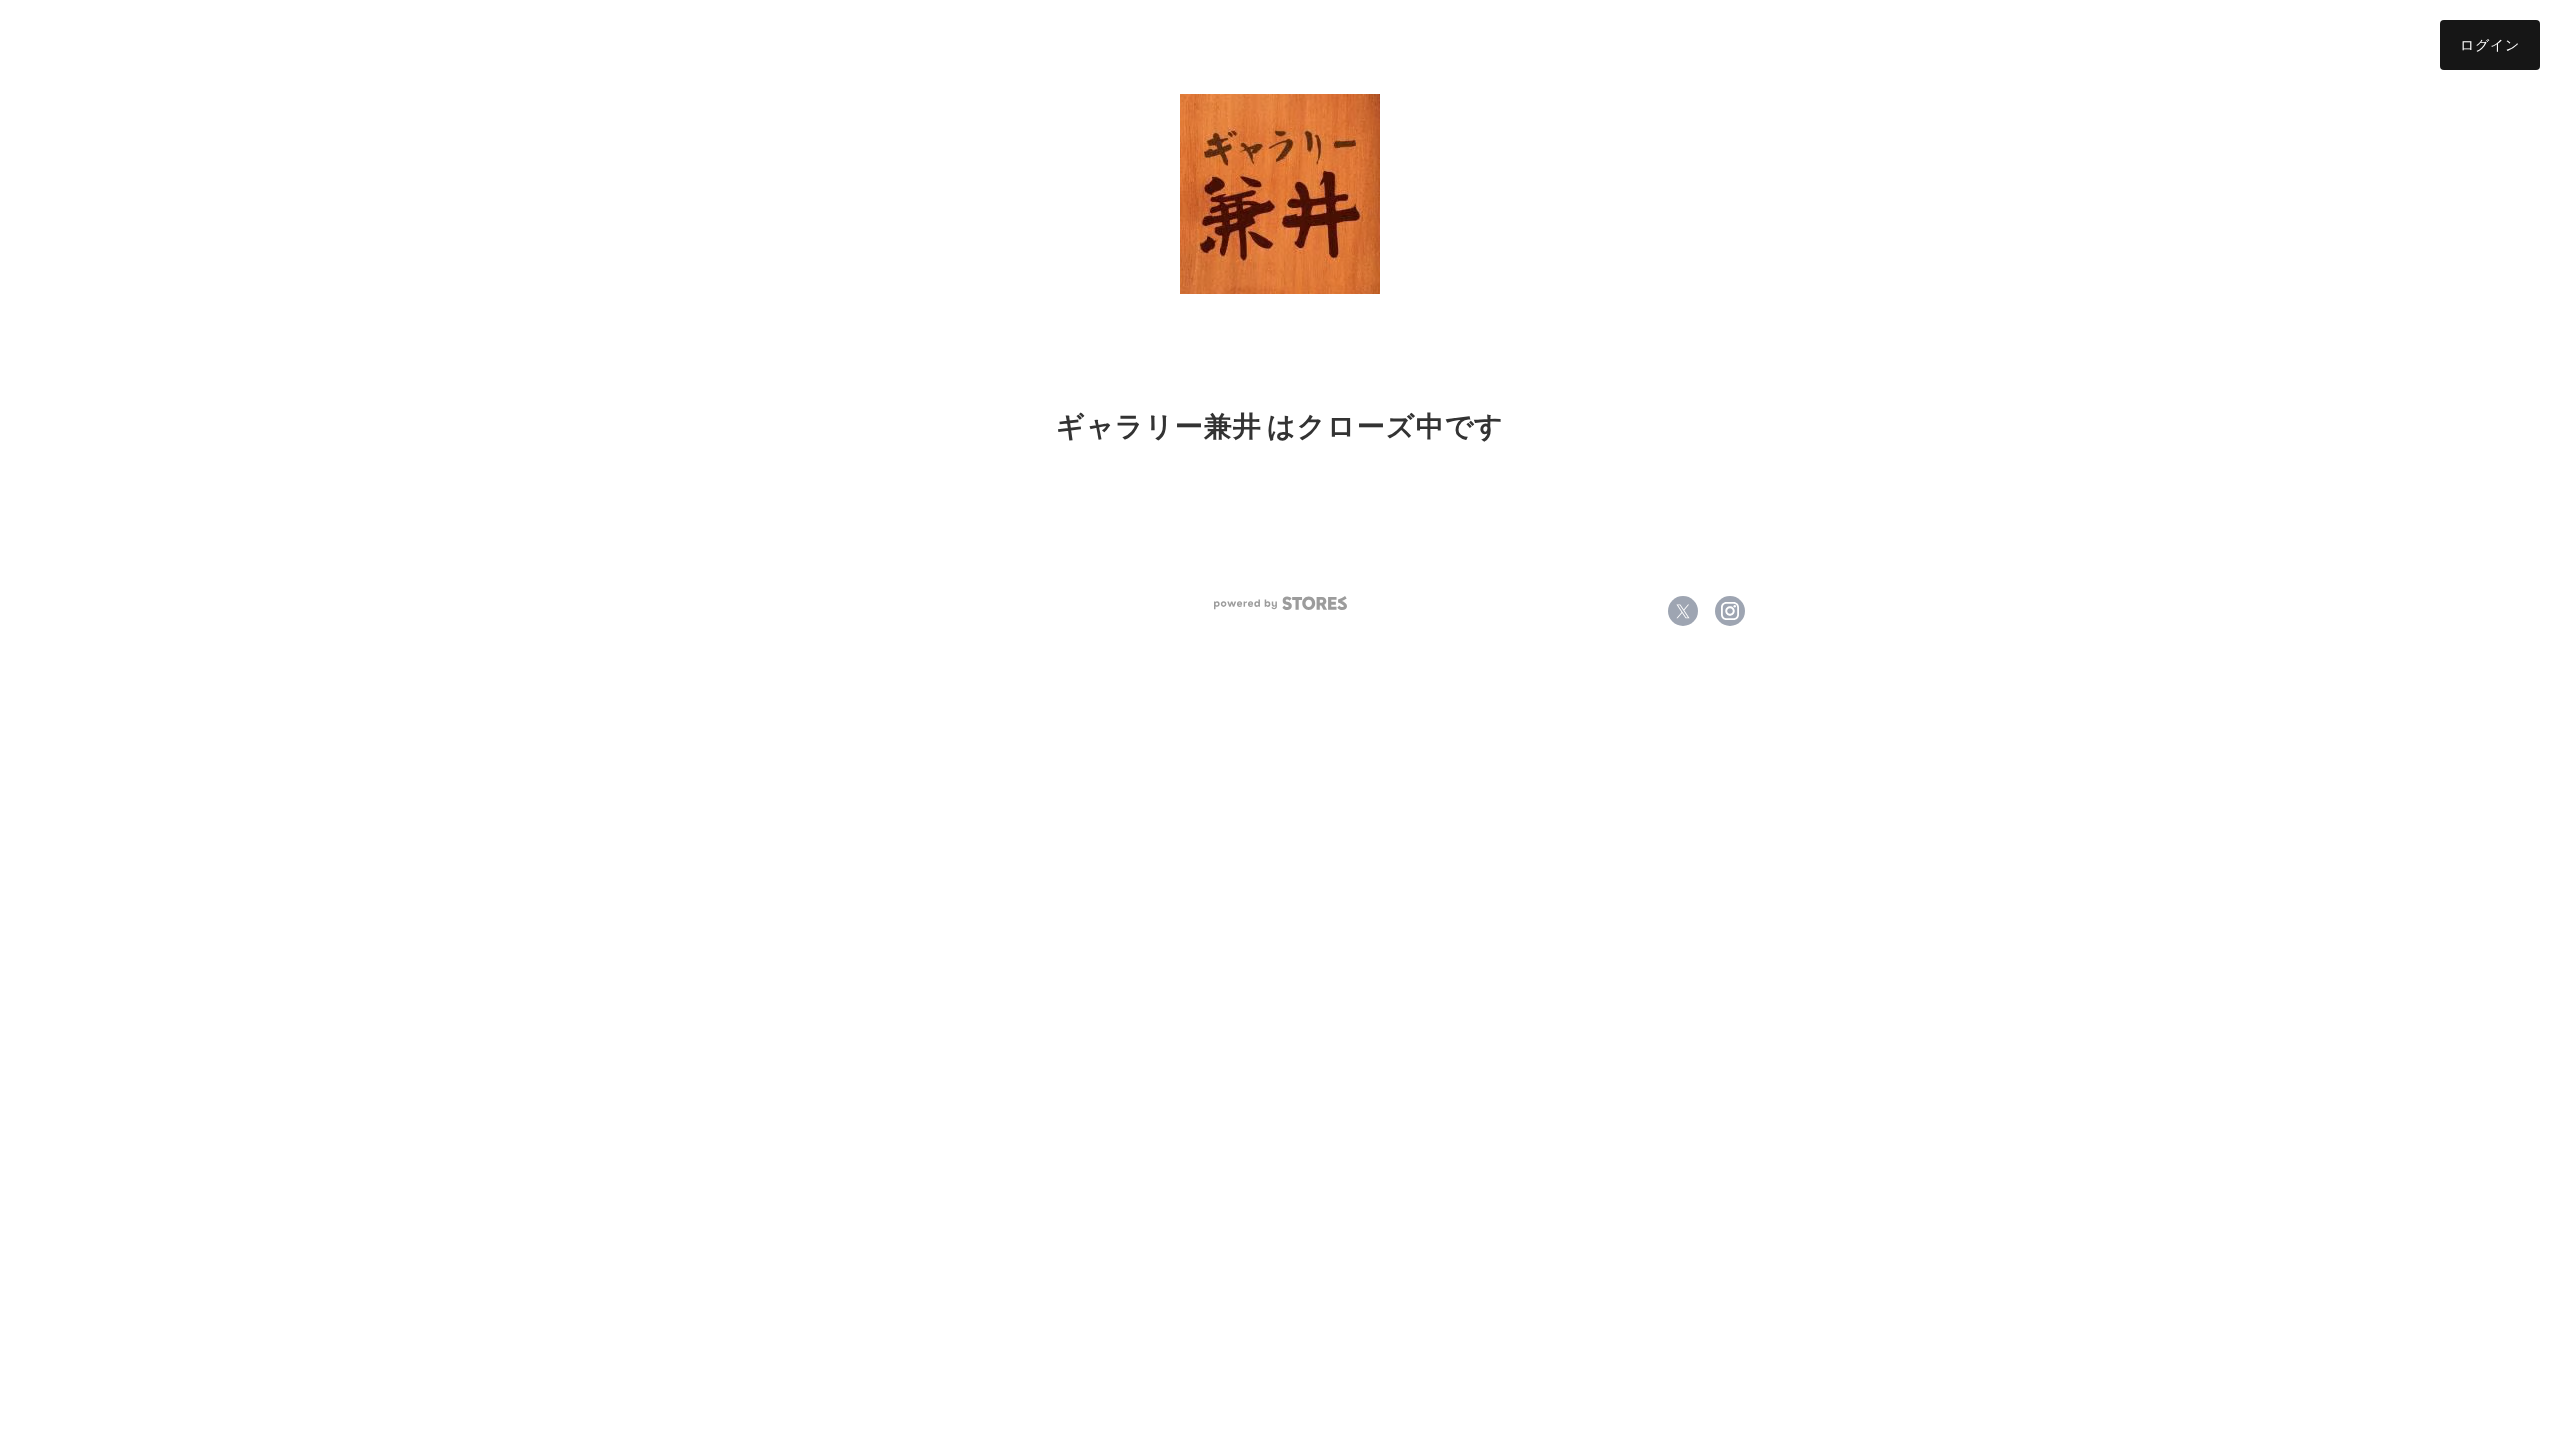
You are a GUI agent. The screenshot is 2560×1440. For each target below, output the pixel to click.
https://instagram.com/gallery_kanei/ (1730, 611)
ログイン (2490, 44)
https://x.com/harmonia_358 (1683, 611)
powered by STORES (1280, 603)
